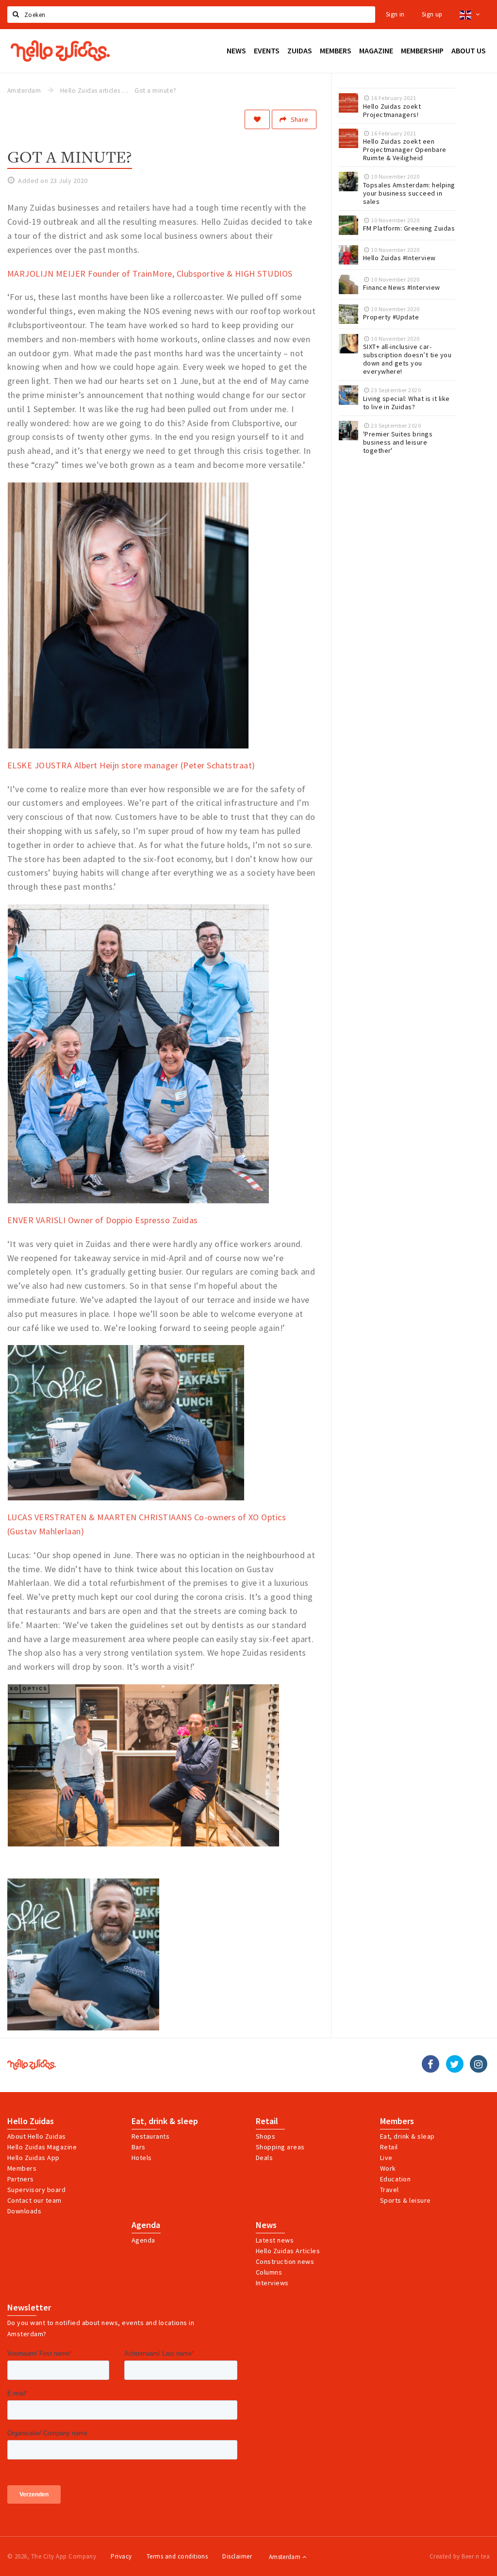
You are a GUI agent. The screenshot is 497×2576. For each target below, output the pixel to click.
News (266, 2225)
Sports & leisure (406, 2200)
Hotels (142, 2158)
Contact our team (34, 2200)
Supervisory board (36, 2190)
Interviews (272, 2283)
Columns (269, 2272)
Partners (21, 2179)
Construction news (285, 2261)
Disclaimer (237, 2556)
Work (388, 2168)
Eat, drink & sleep (165, 2121)
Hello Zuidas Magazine (42, 2147)
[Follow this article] (257, 119)
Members (22, 2168)
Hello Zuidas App (33, 2158)
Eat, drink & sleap (407, 2136)
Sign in (395, 14)
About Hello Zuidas (37, 2136)
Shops (265, 2136)
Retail (267, 2121)
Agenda (146, 2225)
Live (386, 2158)
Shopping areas (280, 2147)
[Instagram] (479, 2064)
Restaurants (150, 2136)
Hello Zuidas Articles (288, 2251)
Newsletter (29, 2308)
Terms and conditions (177, 2556)
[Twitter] (455, 2064)
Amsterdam (286, 2557)
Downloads (24, 2211)
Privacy (121, 2556)
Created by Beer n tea (460, 2556)
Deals (264, 2158)
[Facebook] (431, 2064)
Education (395, 2179)
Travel (389, 2190)
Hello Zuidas (31, 2121)
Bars (139, 2147)
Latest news (275, 2240)
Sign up (432, 14)
